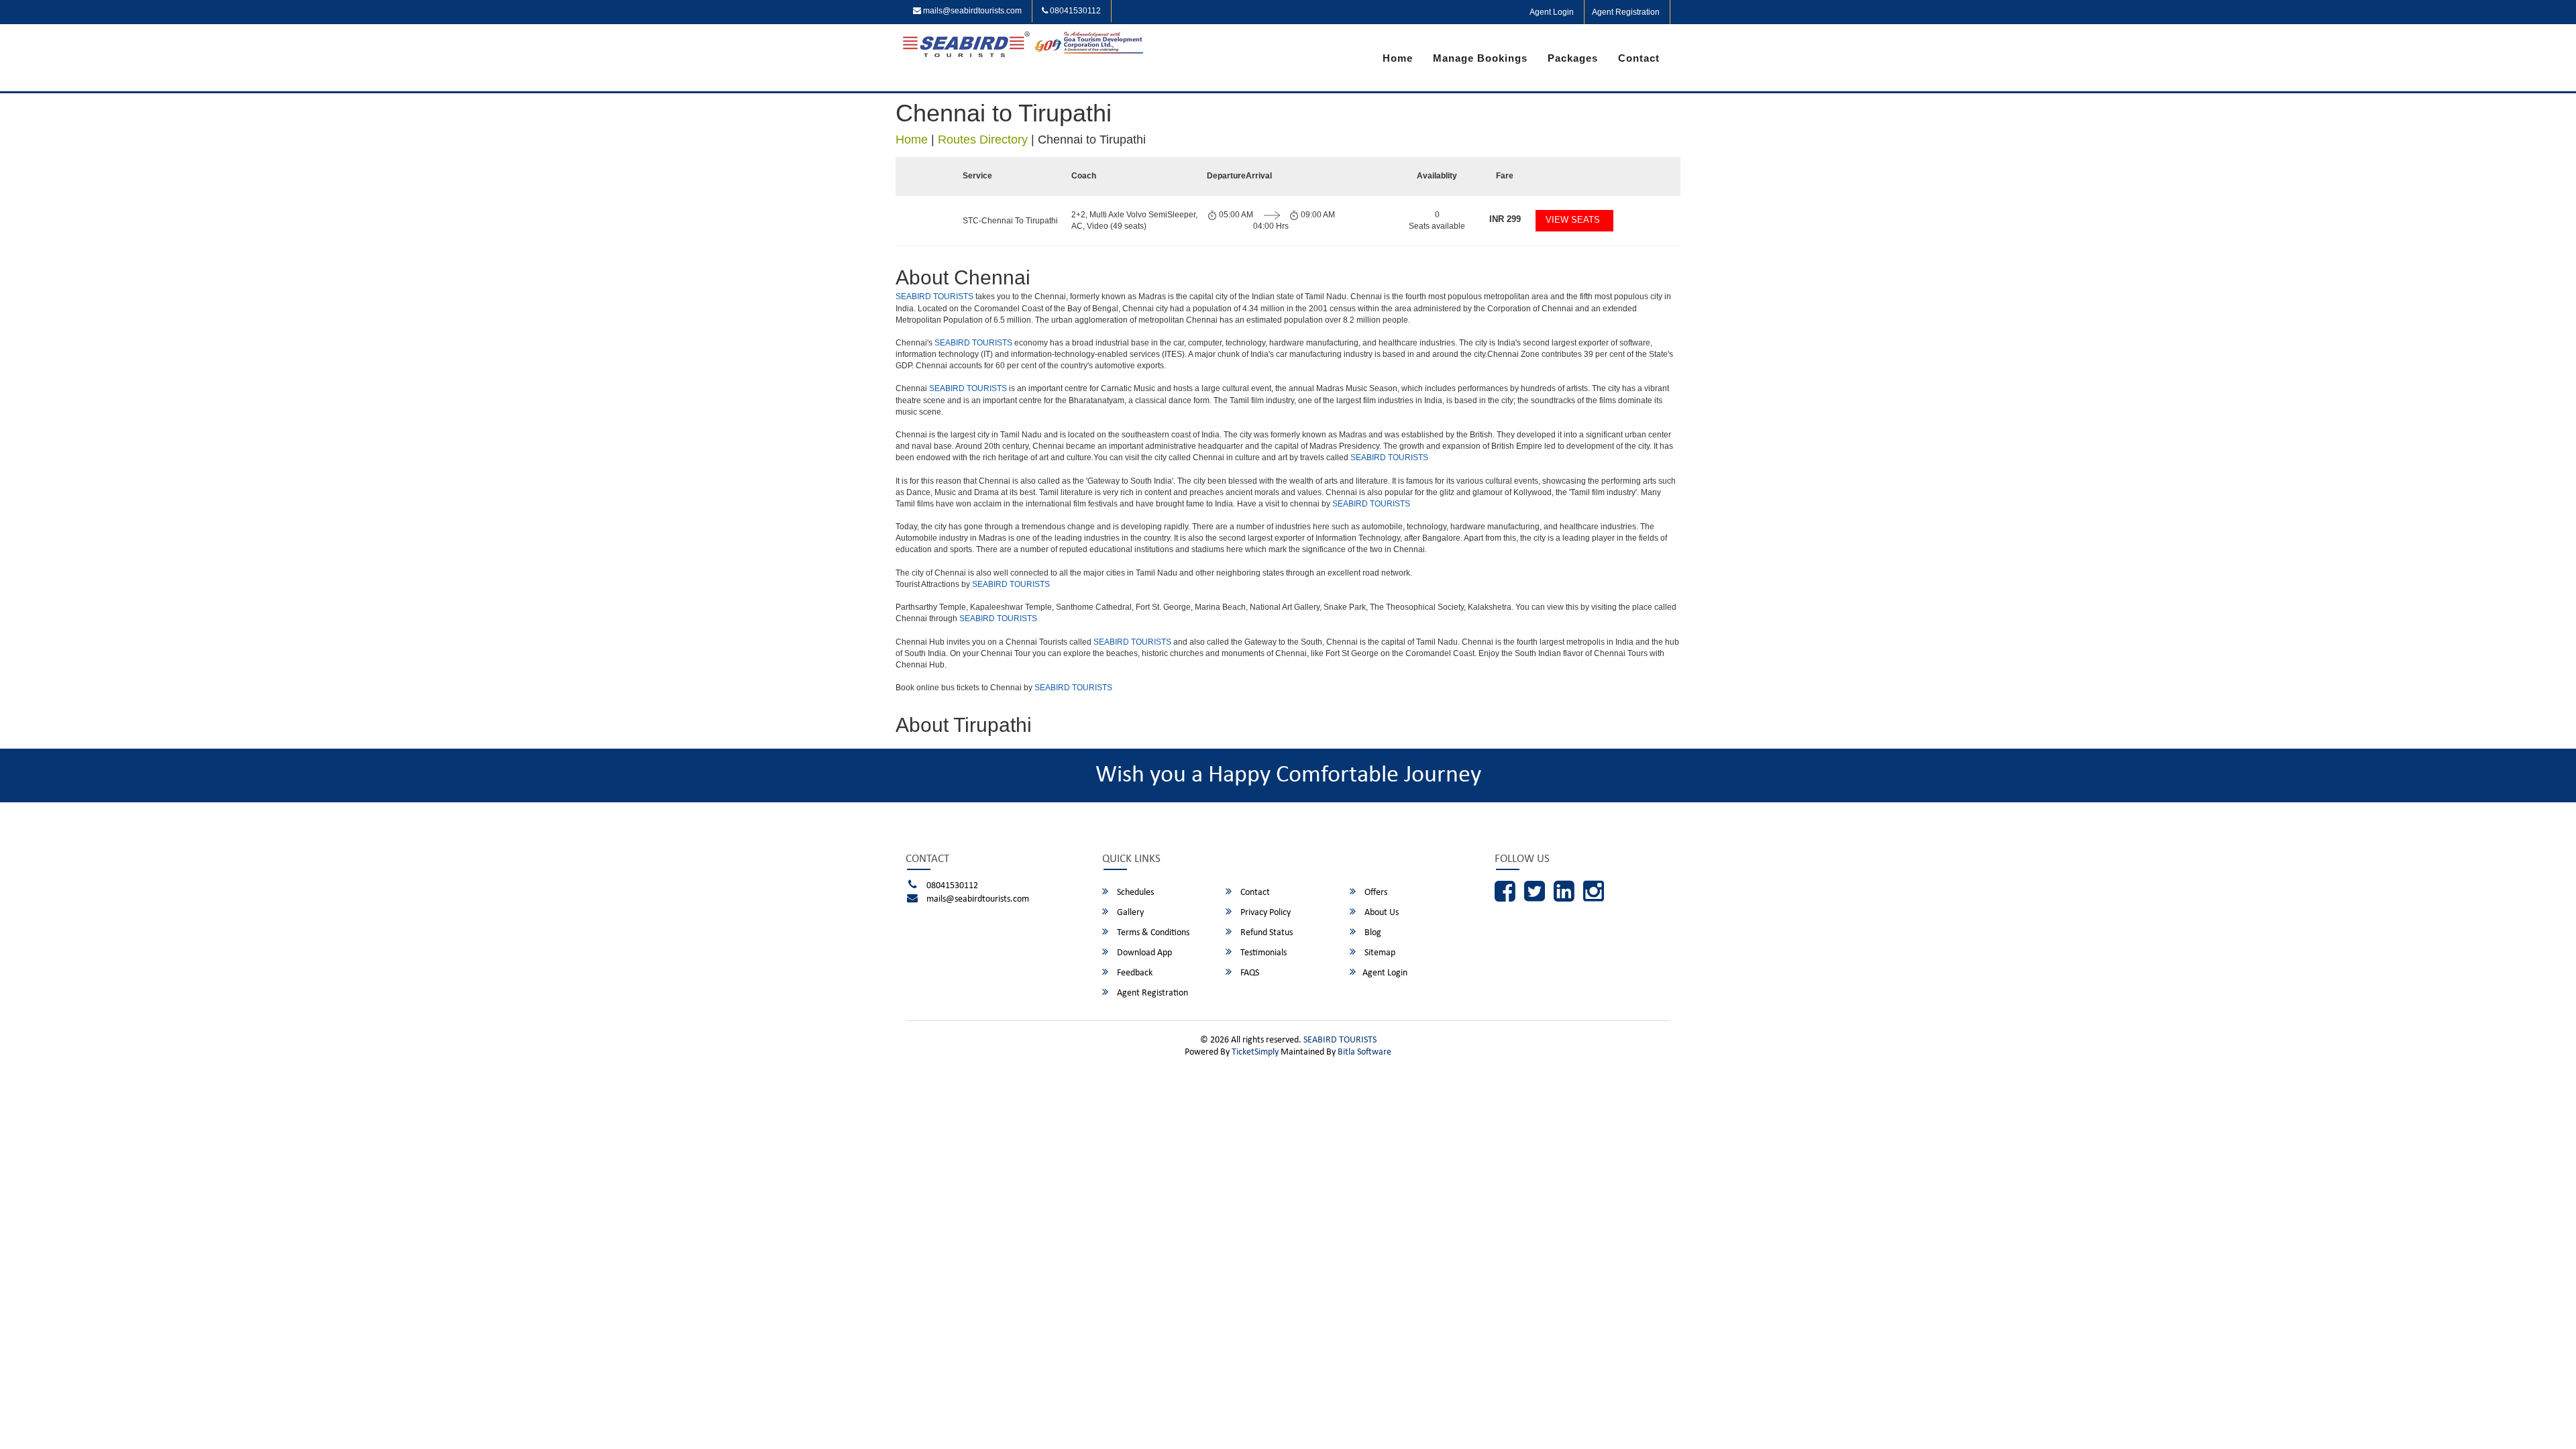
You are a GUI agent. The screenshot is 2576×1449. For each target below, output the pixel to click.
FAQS (1249, 973)
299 (1505, 219)
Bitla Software (1364, 1052)
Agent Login (1552, 12)
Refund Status (1266, 933)
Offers (1375, 893)
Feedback (1134, 973)
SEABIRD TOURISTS (934, 297)
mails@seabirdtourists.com (971, 11)
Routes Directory (983, 140)
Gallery (1129, 913)
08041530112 (1074, 11)
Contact (1639, 58)
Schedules (1134, 893)
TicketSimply (1255, 1052)
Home (1398, 58)
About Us (1381, 913)
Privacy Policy (1265, 913)
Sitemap (1379, 953)
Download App (1143, 953)
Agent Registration (1626, 12)
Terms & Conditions (1152, 933)
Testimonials (1263, 953)
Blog (1372, 933)
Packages (1573, 58)
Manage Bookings (1480, 58)
